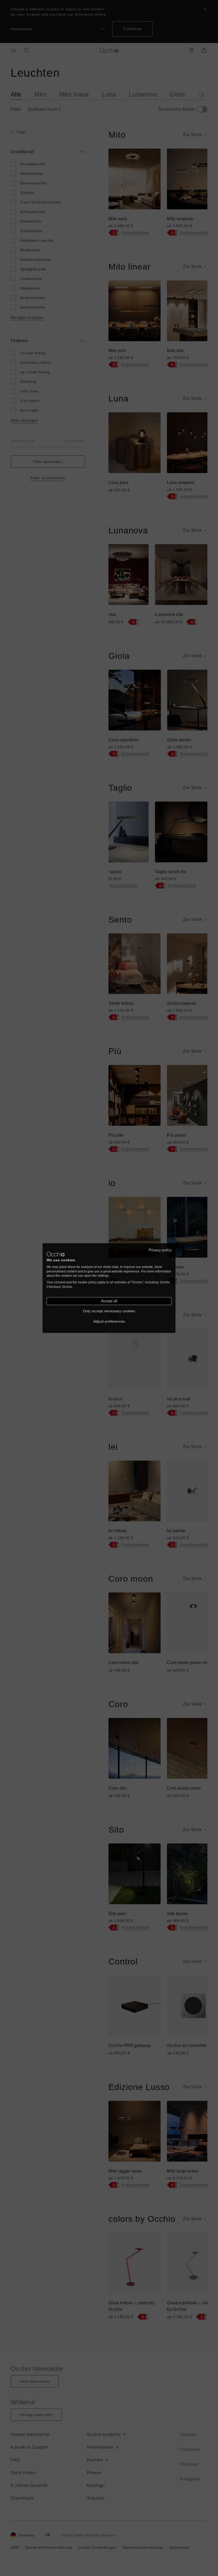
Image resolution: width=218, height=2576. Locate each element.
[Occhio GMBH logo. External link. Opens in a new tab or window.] (56, 1254)
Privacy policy (160, 1250)
